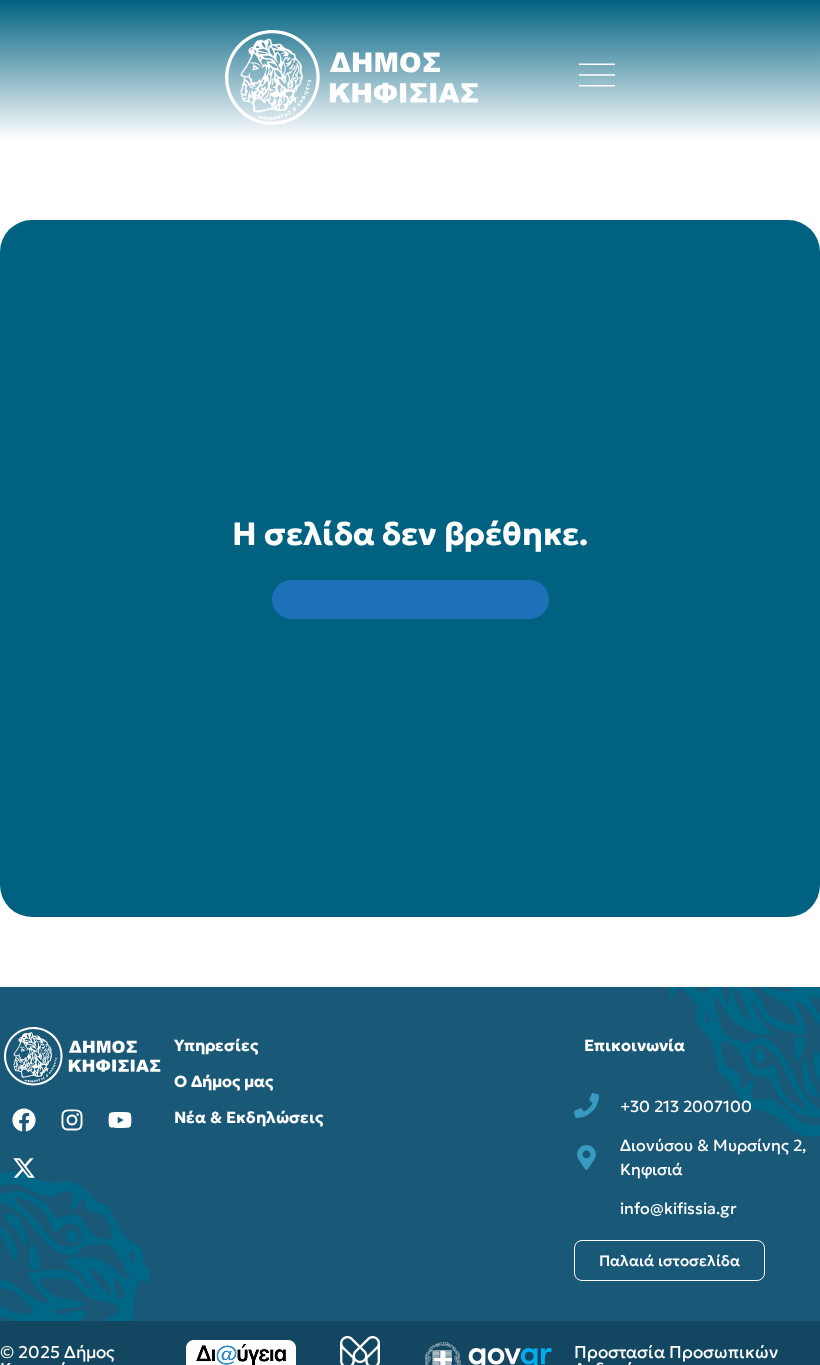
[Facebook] (24, 1120)
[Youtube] (120, 1120)
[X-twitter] (24, 1168)
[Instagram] (72, 1120)
